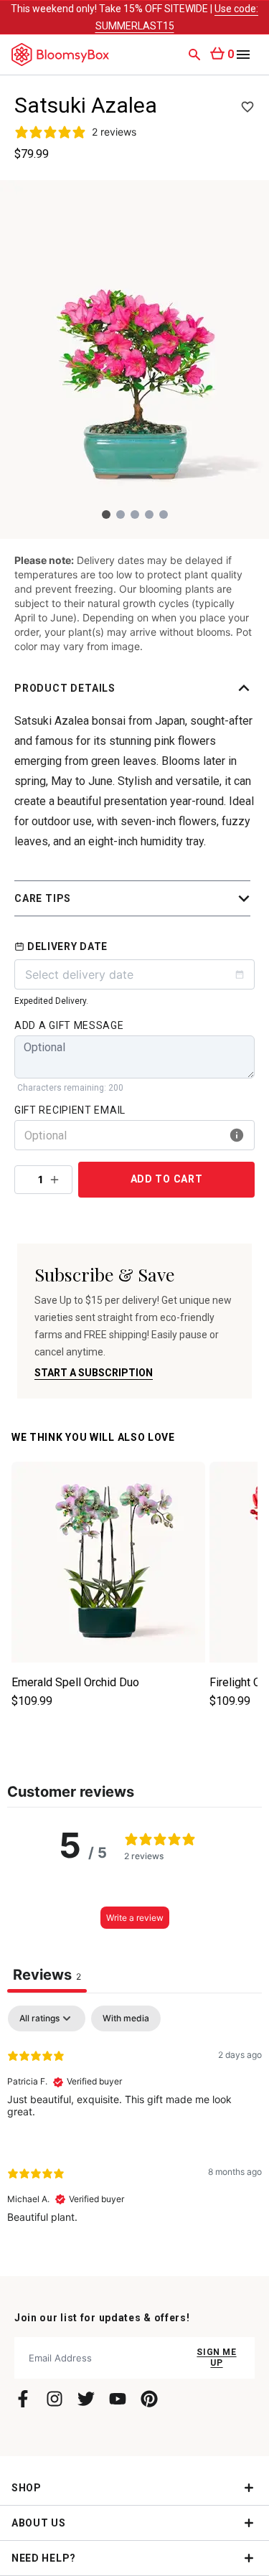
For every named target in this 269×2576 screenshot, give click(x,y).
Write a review (135, 1918)
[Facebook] (23, 2399)
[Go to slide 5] (164, 514)
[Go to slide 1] (106, 514)
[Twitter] (86, 2399)
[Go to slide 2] (121, 514)
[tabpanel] (134, 2126)
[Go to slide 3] (135, 514)
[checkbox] (126, 2018)
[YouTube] (118, 2399)
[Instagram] (55, 2399)
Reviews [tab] (47, 1975)
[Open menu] (243, 55)
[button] (134, 688)
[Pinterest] (149, 2399)
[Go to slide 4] (149, 514)
